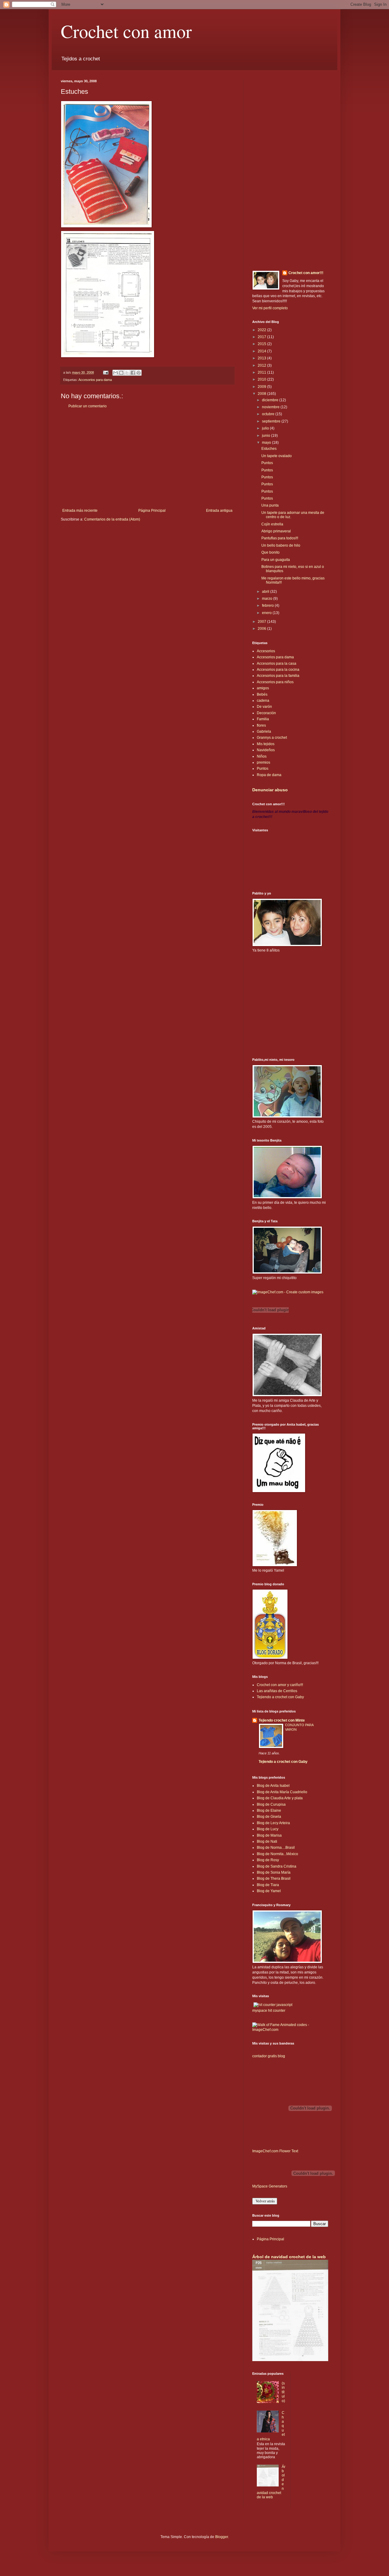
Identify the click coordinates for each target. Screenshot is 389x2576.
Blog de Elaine (269, 1811)
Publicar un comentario (88, 406)
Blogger (222, 2537)
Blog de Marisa (269, 1835)
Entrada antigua (219, 511)
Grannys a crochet (272, 738)
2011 (262, 372)
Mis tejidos (266, 744)
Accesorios (266, 651)
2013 (262, 358)
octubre (269, 414)
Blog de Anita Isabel (273, 1786)
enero (267, 613)
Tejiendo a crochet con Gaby (280, 1697)
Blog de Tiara (268, 1885)
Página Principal (152, 511)
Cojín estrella (272, 524)
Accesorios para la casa (277, 664)
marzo (268, 599)
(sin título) (283, 2392)
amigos (263, 688)
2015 (262, 344)
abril (266, 592)
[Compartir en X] (127, 373)
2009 (262, 387)
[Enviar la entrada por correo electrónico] (105, 372)
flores (261, 725)
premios (263, 762)
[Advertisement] (147, 458)
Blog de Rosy (268, 1860)
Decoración (266, 713)
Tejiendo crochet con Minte (282, 1720)
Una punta (270, 505)
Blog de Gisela (269, 1817)
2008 (262, 394)
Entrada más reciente (80, 511)
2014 (262, 351)
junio (267, 436)
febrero (268, 606)
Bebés (262, 694)
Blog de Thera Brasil (274, 1879)
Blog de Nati (267, 1841)
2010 (262, 379)
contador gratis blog (269, 2056)
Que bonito (270, 552)
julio (266, 428)
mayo (267, 443)
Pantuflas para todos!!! (280, 538)
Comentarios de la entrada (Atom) (112, 519)
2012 (262, 365)
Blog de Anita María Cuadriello (282, 1792)
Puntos (267, 463)
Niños (262, 756)
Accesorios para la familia (278, 676)
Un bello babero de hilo (281, 545)
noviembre (271, 407)
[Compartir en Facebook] (133, 373)
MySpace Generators (270, 2186)
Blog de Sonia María (274, 1872)
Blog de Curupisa (271, 1804)
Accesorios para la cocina (278, 670)
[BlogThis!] (121, 373)
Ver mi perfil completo (270, 308)
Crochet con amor (126, 31)
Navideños (266, 750)
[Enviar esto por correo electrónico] (115, 373)
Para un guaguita (276, 560)
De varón (264, 707)
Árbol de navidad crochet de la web (289, 2257)
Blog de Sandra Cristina (277, 1866)
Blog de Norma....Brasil (276, 1848)
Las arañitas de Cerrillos (277, 1691)
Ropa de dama (269, 775)
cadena (263, 701)
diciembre (271, 400)
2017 (262, 337)
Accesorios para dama (95, 380)
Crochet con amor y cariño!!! (280, 1685)
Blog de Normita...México (277, 1854)
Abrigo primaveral (276, 531)
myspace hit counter (269, 2011)
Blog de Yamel (269, 1891)
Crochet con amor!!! (306, 273)
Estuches (269, 449)
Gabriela (264, 731)
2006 (262, 629)
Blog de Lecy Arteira (273, 1823)
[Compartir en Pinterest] (139, 373)
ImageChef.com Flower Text (275, 2151)
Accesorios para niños (275, 682)
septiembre (272, 421)
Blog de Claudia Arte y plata (280, 1798)
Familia (263, 719)
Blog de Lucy (268, 1829)
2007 (262, 622)
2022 (262, 330)
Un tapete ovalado (277, 456)
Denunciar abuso (270, 790)
